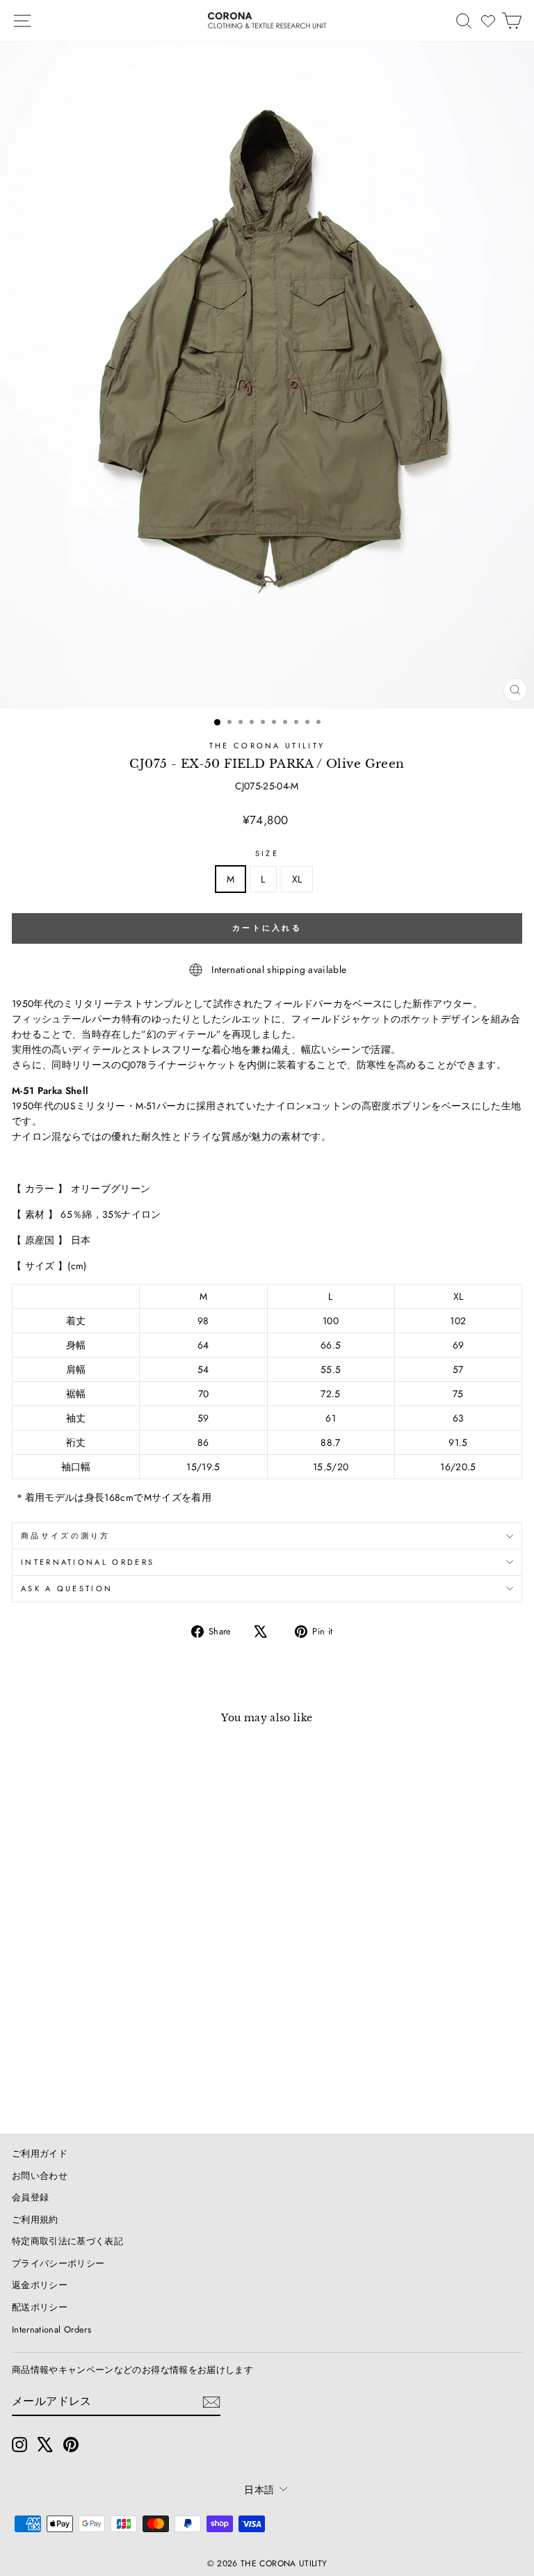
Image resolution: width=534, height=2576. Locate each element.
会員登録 (30, 2197)
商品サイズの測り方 (66, 1536)
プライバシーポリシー (58, 2263)
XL (297, 879)
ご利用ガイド (40, 2154)
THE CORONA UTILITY (267, 746)
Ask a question (67, 1588)
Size (267, 853)
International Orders (51, 2329)
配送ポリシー (40, 2307)
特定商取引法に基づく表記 (67, 2241)
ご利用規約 (35, 2220)
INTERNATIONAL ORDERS (88, 1562)
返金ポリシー (40, 2285)
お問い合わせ (40, 2176)
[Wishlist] (488, 21)
